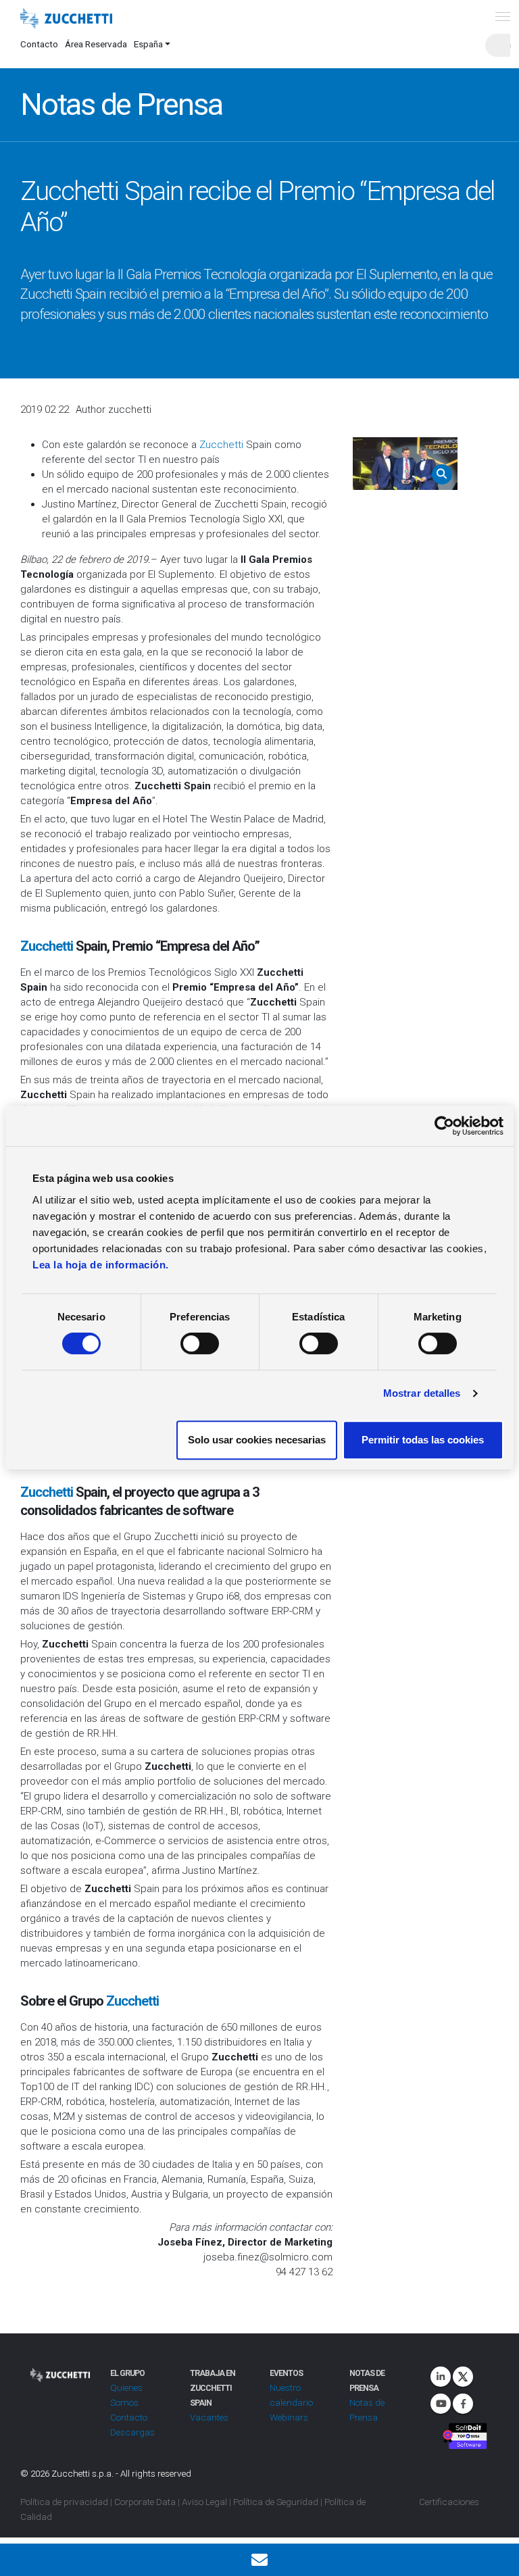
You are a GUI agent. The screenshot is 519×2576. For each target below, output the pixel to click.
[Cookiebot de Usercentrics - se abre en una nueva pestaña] (444, 1126)
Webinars (289, 2417)
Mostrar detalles (422, 1393)
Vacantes (209, 2417)
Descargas (132, 2432)
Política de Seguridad (276, 2502)
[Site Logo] (66, 19)
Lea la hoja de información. (101, 1265)
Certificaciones (449, 2502)
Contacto (39, 44)
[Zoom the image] (405, 464)
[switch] (200, 1343)
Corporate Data (145, 2502)
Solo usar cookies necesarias (257, 1440)
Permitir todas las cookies (423, 1440)
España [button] (148, 44)
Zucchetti (221, 445)
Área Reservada (96, 44)
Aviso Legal (204, 2502)
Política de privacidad (64, 2502)
